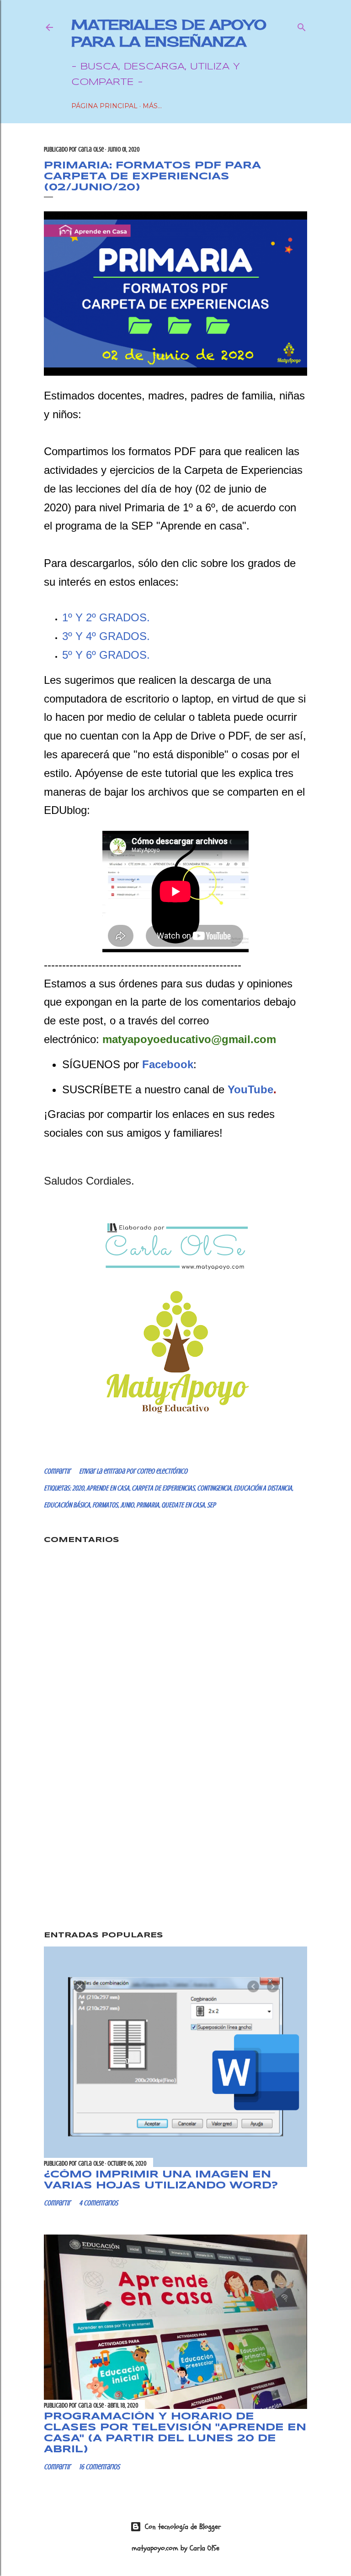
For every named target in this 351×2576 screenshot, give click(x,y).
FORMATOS (105, 1505)
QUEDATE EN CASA (183, 1505)
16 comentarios (99, 2467)
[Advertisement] (175, 1845)
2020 (78, 1488)
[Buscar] (302, 25)
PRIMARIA (148, 1505)
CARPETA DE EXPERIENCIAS (163, 1488)
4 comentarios (98, 2203)
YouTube (250, 1089)
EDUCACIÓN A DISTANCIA (263, 1488)
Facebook (168, 1064)
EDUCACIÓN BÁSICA (67, 1505)
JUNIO (127, 1505)
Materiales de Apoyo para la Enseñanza (169, 33)
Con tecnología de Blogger (183, 2527)
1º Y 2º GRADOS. (106, 617)
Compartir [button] (57, 1471)
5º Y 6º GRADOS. (106, 655)
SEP (211, 1505)
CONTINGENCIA (214, 1488)
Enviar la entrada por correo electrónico (133, 1471)
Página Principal (104, 106)
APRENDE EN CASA (108, 1488)
